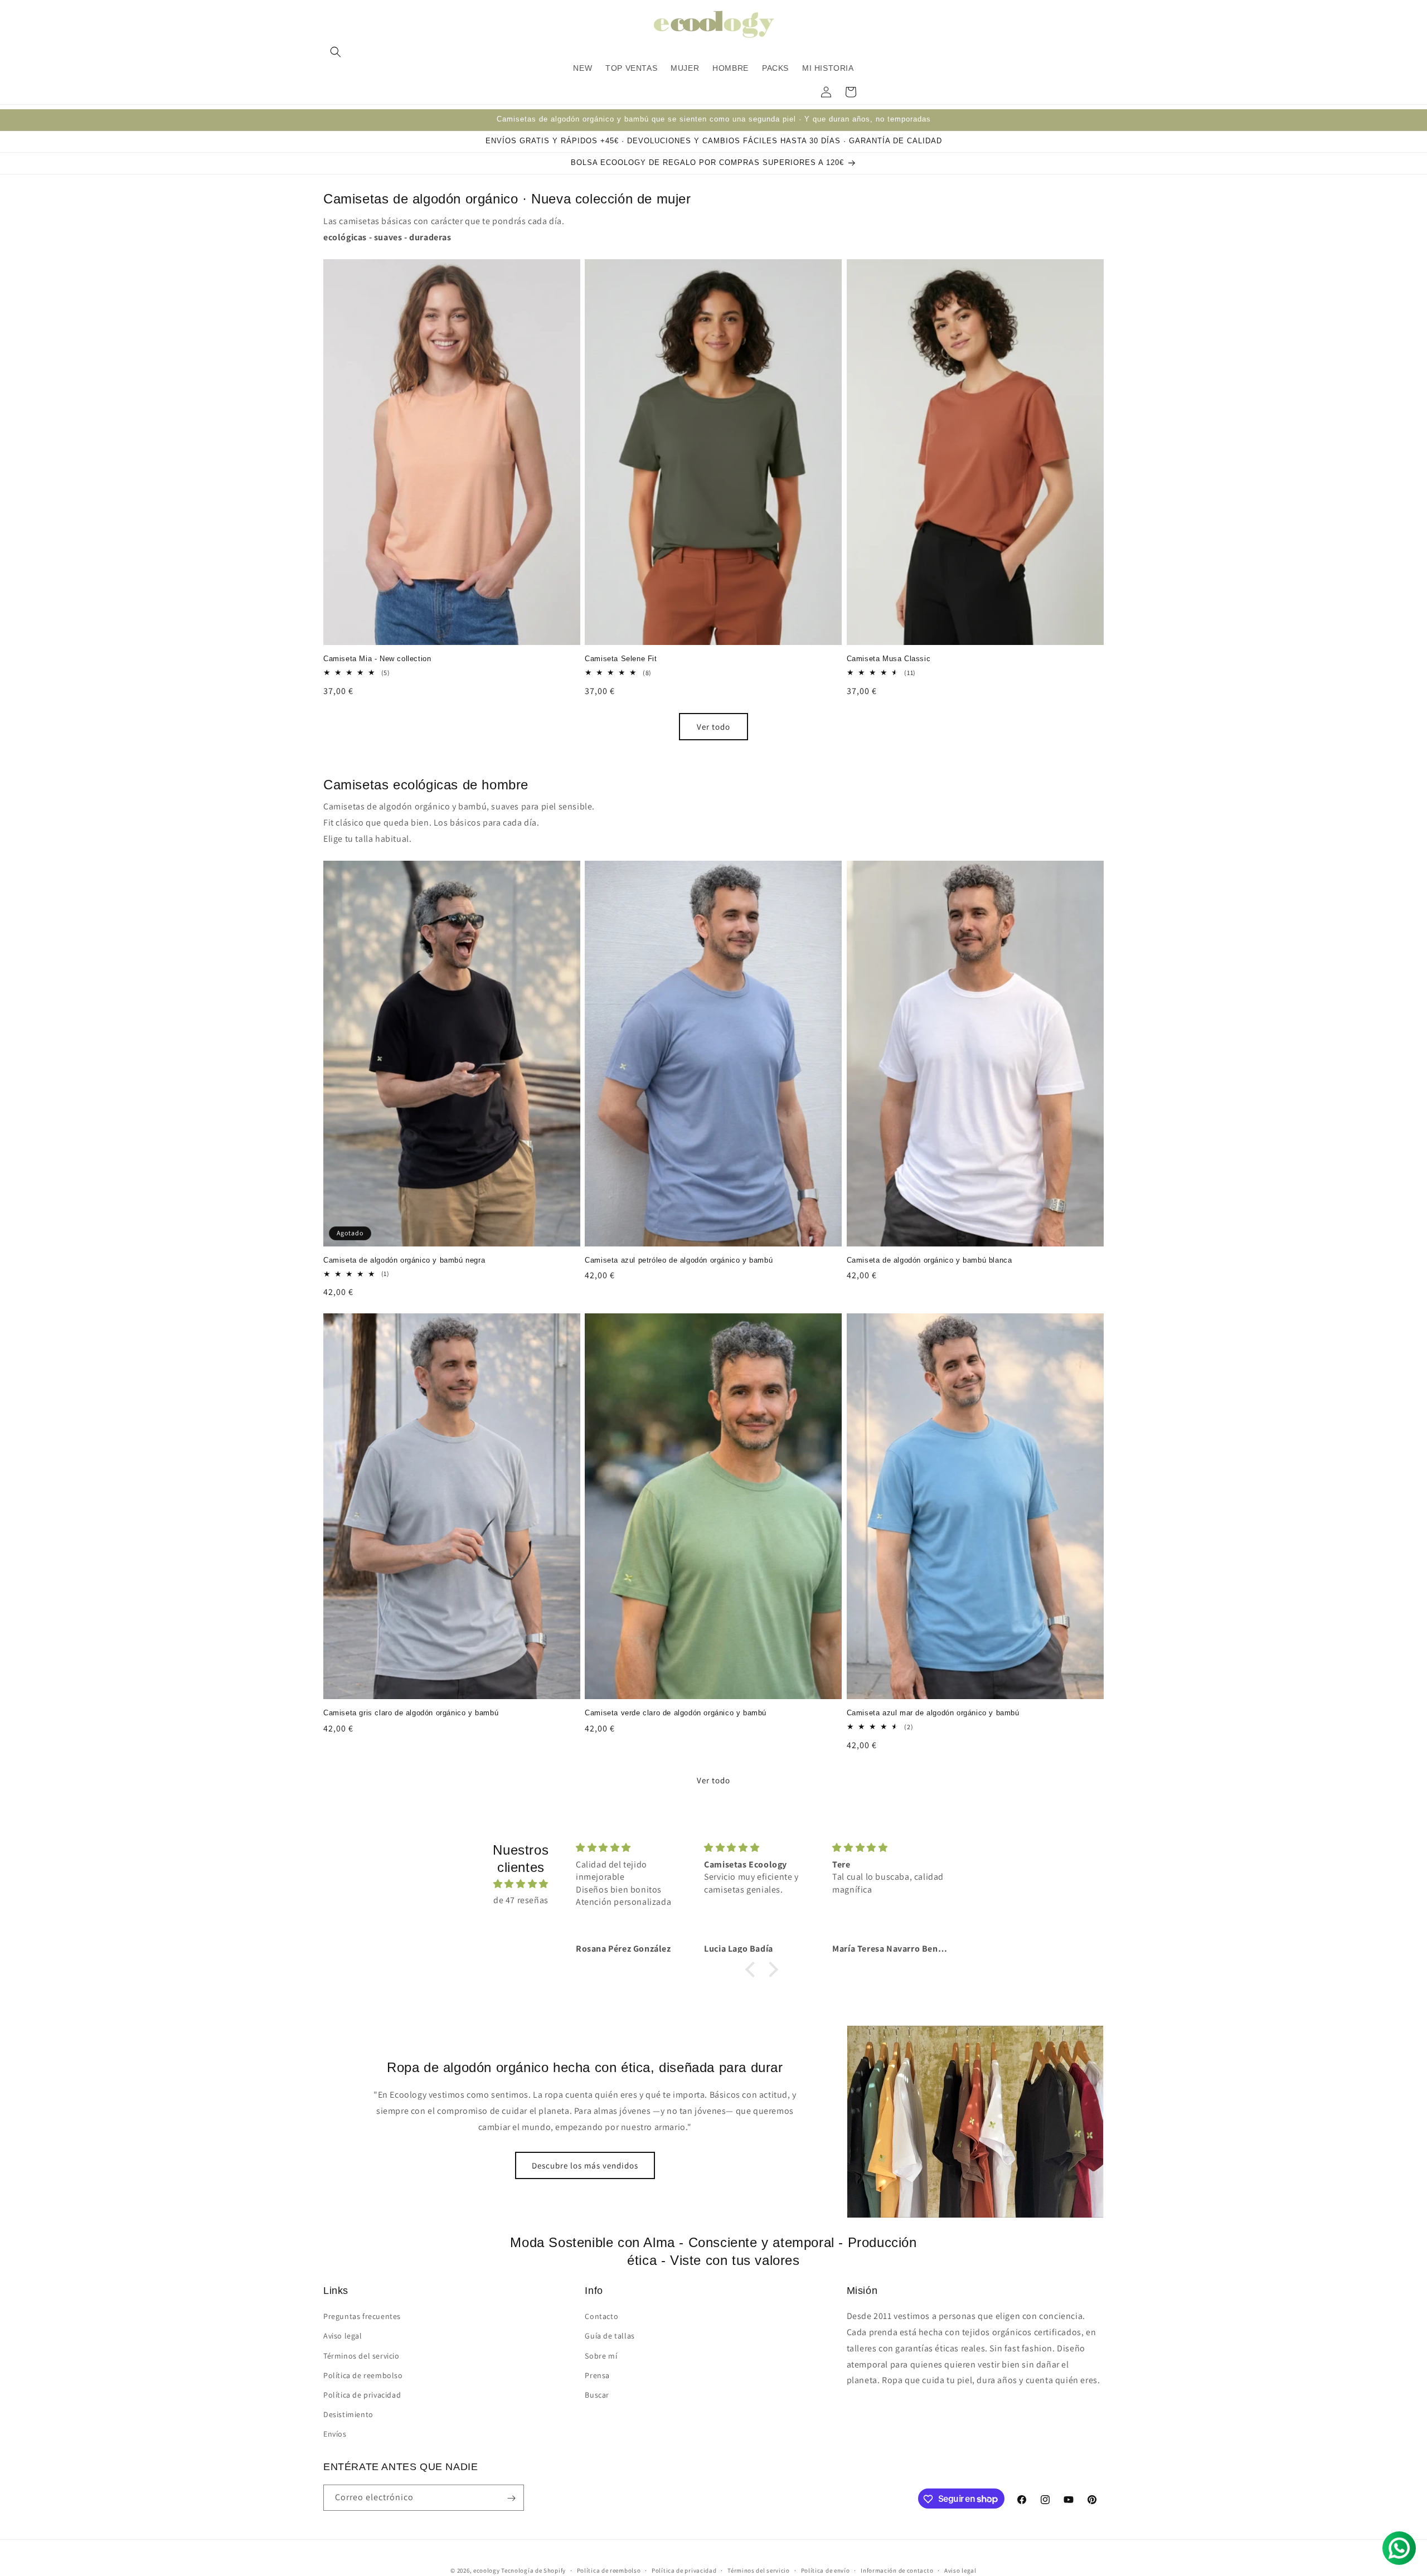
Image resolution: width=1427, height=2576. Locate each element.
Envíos (335, 2434)
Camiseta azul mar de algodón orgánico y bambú (933, 1713)
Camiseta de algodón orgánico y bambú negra (404, 1260)
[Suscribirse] (511, 2498)
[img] (521, 1884)
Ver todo (713, 726)
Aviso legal (343, 2336)
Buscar (597, 2395)
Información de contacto (897, 2570)
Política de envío (826, 2570)
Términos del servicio (361, 2355)
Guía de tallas (610, 2336)
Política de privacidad (362, 2395)
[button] (336, 52)
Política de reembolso (363, 2375)
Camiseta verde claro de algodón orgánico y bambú (676, 1713)
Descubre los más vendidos (585, 2165)
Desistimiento (348, 2414)
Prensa (597, 2375)
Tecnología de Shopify (533, 2570)
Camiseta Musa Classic (889, 659)
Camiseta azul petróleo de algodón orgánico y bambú (679, 1260)
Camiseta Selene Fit (621, 659)
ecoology (487, 2570)
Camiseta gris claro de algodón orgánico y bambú (411, 1713)
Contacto (601, 2316)
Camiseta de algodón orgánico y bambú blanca (930, 1260)
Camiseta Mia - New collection (377, 659)
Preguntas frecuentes (362, 2316)
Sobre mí (601, 2355)
